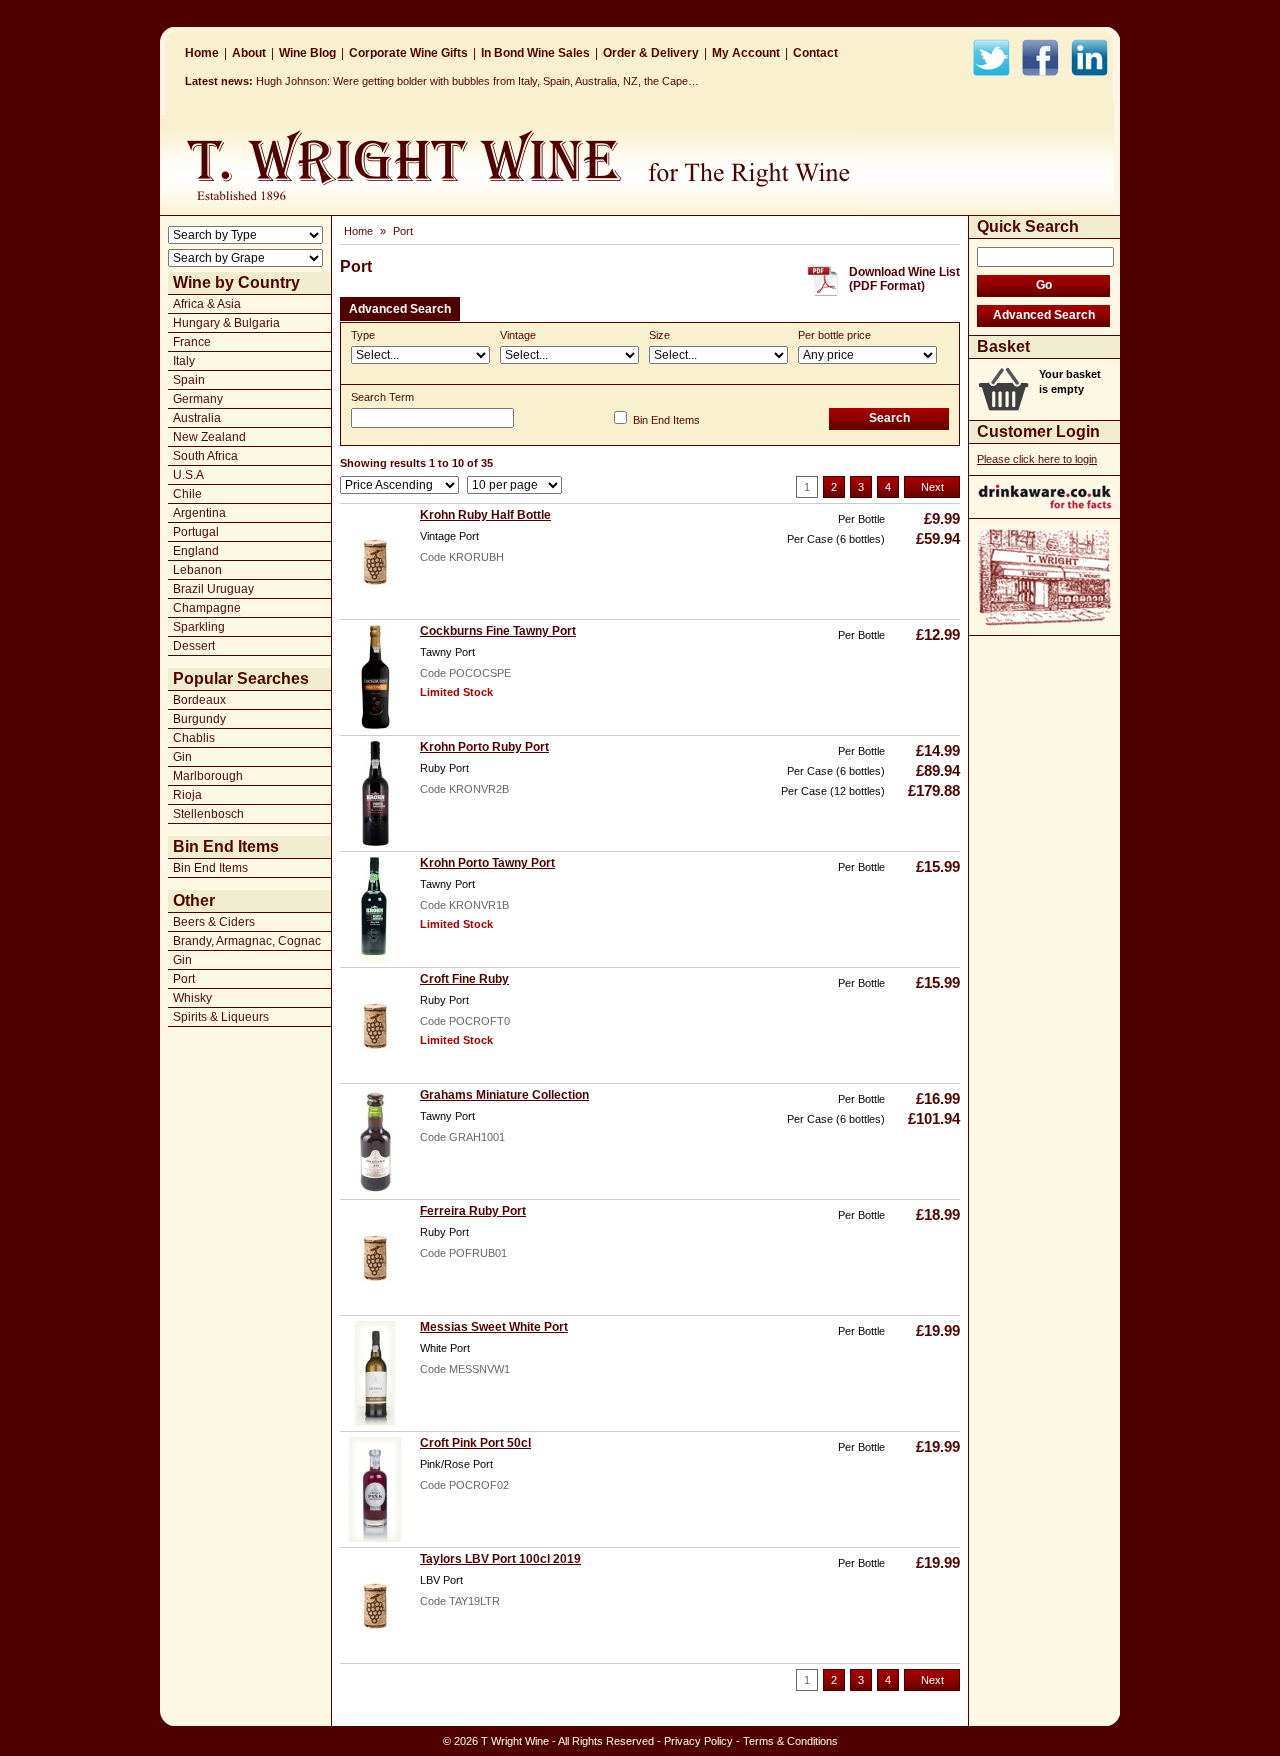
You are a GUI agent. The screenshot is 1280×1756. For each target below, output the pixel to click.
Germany (198, 399)
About (249, 53)
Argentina (199, 513)
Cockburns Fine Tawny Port (498, 631)
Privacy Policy (698, 1741)
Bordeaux (199, 700)
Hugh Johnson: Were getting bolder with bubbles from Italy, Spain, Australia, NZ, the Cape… (477, 81)
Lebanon (197, 570)
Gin (182, 757)
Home (202, 53)
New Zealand (209, 437)
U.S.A (188, 475)
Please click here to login (1037, 459)
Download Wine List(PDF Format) (904, 279)
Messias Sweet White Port (494, 1327)
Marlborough (208, 776)
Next (932, 487)
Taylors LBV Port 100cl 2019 (500, 1559)
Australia (197, 418)
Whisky (192, 998)
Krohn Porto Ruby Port (484, 747)
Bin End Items (210, 868)
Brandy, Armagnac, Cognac (247, 941)
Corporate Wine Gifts (408, 53)
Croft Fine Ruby (464, 979)
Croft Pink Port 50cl (475, 1443)
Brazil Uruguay (213, 589)
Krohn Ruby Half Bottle (485, 515)
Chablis (194, 738)
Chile (187, 494)
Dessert (194, 646)
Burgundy (199, 719)
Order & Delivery (651, 53)
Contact (815, 53)
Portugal (196, 532)
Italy (184, 361)
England (196, 551)
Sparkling (199, 627)
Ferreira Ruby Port (473, 1211)
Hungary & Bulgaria (226, 323)
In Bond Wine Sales (535, 53)
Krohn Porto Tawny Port (487, 863)
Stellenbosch (208, 814)
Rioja (187, 795)
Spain (189, 380)
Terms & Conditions (790, 1741)
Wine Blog (307, 53)
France (192, 342)
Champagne (207, 608)
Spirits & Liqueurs (221, 1017)
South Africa (205, 456)
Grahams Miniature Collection (504, 1095)
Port (184, 979)
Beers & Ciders (214, 922)
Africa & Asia (207, 304)
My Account (746, 53)
